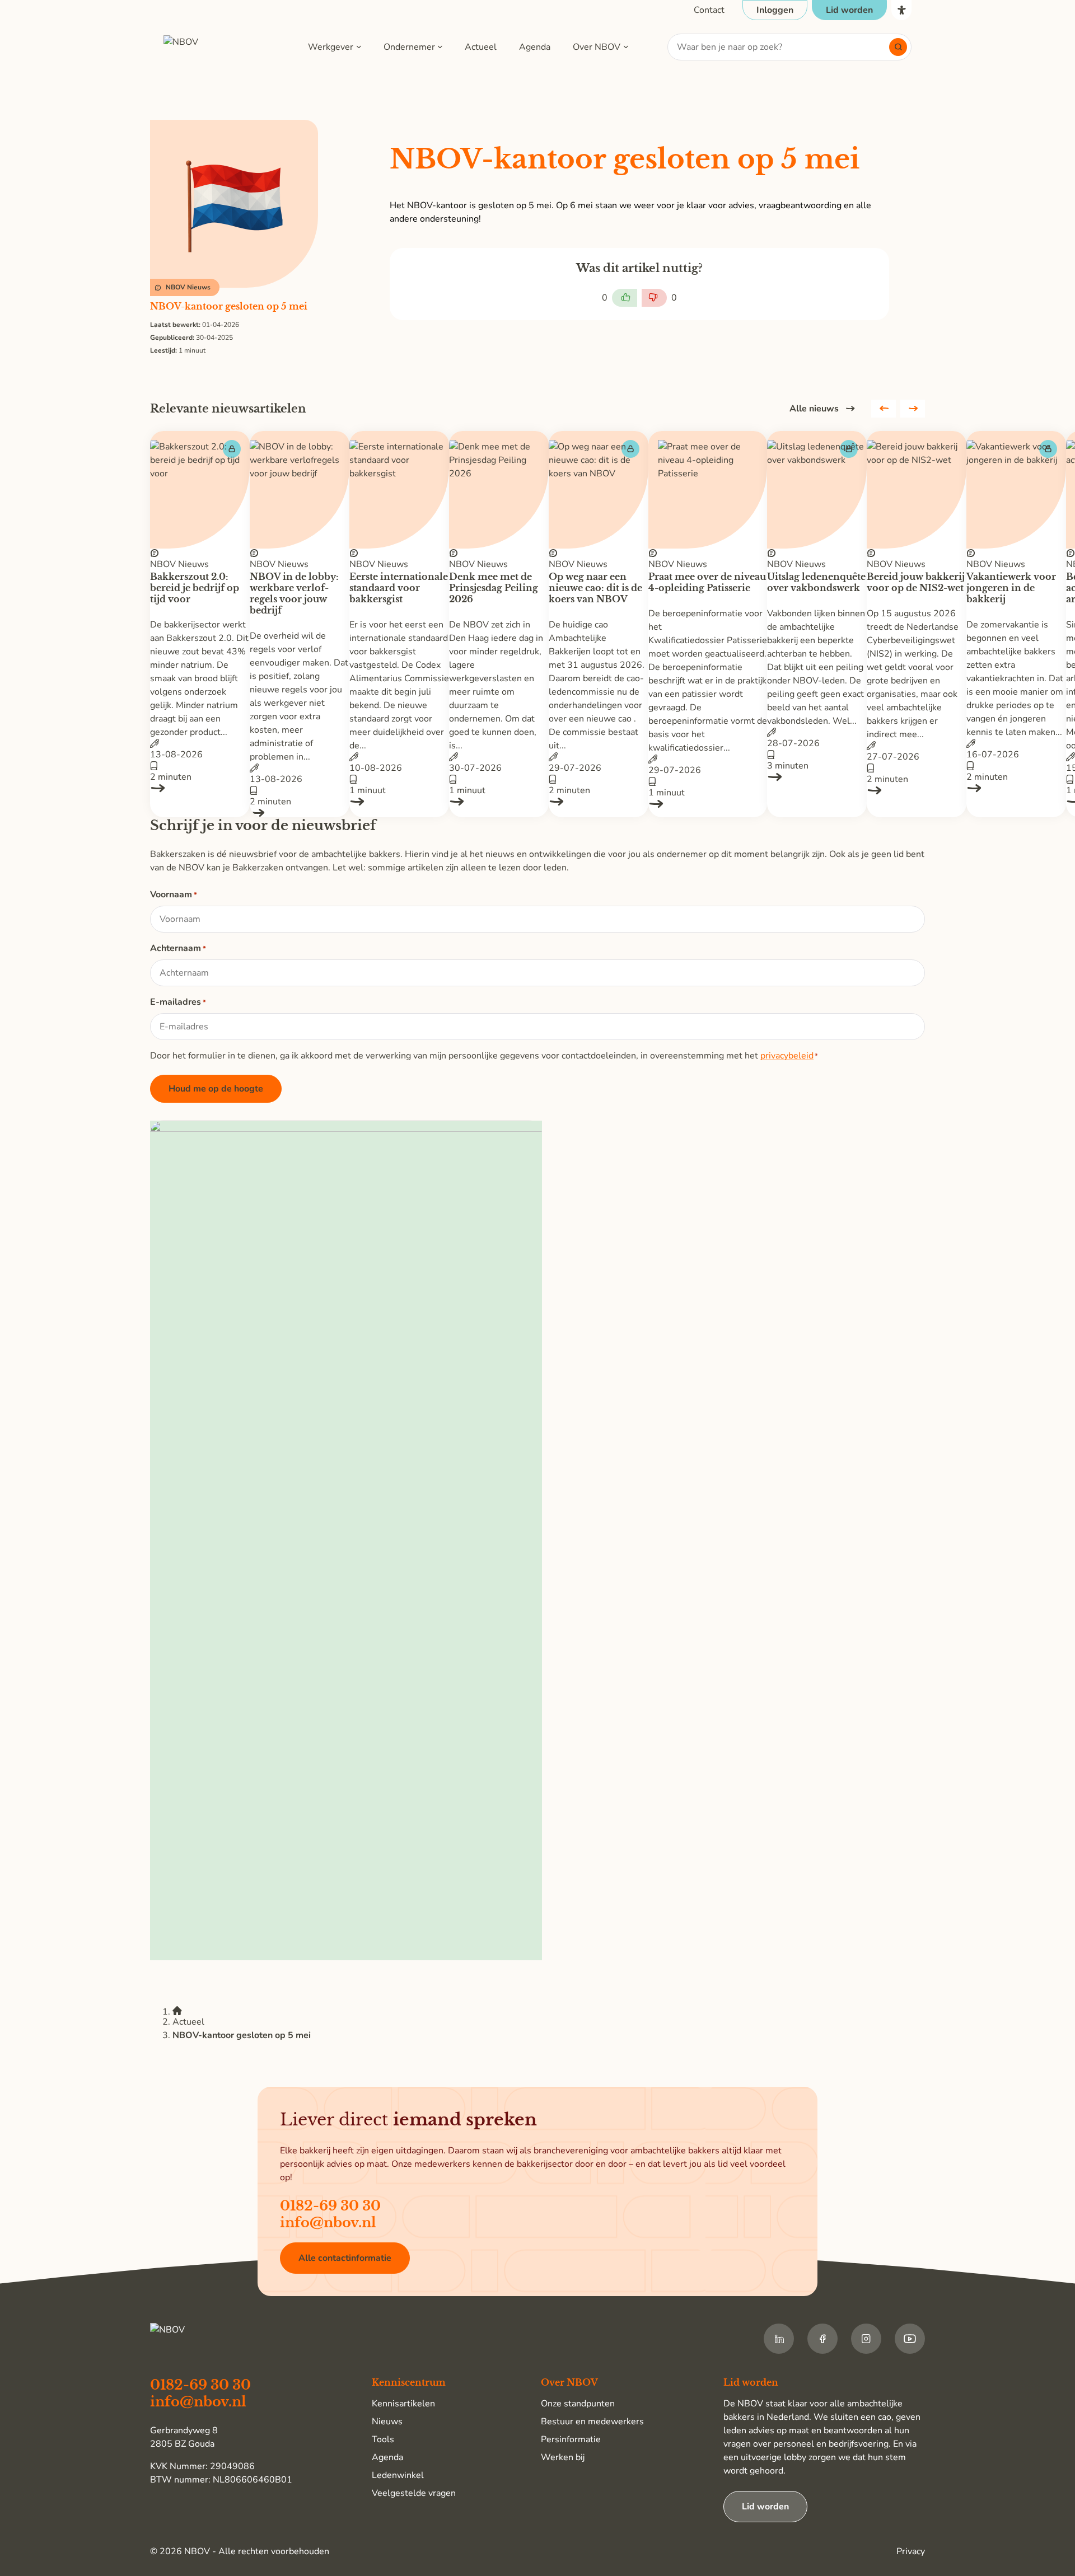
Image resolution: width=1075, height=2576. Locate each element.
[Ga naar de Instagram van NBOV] (866, 2339)
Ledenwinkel (398, 2475)
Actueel (481, 47)
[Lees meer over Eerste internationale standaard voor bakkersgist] (399, 802)
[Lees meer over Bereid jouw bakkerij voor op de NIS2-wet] (917, 790)
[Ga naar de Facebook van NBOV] (822, 2339)
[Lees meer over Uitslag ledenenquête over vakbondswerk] (817, 777)
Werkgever (331, 47)
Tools (383, 2439)
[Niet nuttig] (654, 298)
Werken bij (563, 2457)
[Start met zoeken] (898, 47)
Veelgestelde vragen (414, 2493)
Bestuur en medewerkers (592, 2422)
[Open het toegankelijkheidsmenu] (901, 10)
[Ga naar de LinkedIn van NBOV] (779, 2339)
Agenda (535, 47)
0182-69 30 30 (330, 2206)
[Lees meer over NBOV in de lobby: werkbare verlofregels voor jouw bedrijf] (300, 813)
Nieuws (387, 2422)
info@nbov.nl (328, 2223)
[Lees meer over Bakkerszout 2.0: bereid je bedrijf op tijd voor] (200, 788)
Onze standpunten (578, 2404)
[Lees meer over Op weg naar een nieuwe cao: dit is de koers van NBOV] (599, 802)
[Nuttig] (625, 298)
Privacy (911, 2551)
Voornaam (174, 894)
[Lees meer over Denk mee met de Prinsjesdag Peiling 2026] (499, 802)
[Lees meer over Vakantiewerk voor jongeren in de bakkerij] (1016, 788)
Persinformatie (571, 2439)
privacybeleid (787, 1056)
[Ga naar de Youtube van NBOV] (910, 2339)
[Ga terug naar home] (216, 47)
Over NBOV (597, 47)
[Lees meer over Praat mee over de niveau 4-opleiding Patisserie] (708, 804)
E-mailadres (178, 1002)
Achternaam (178, 948)
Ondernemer (409, 47)
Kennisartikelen (403, 2404)
